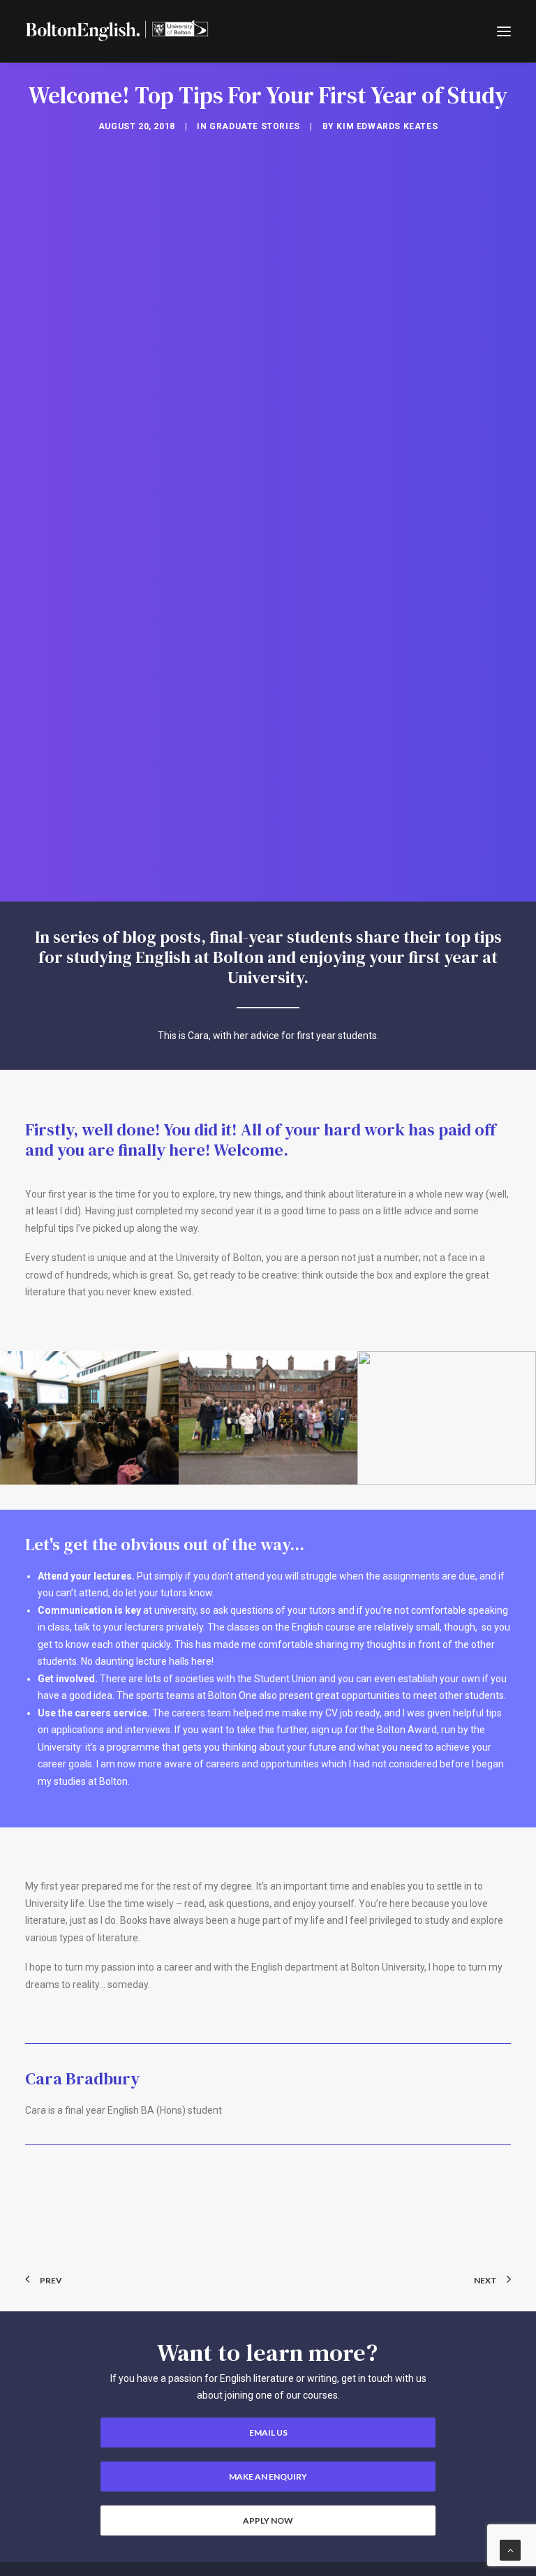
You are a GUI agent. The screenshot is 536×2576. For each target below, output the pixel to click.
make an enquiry (268, 2476)
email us (268, 2433)
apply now (268, 2520)
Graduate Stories (255, 126)
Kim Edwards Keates (387, 126)
